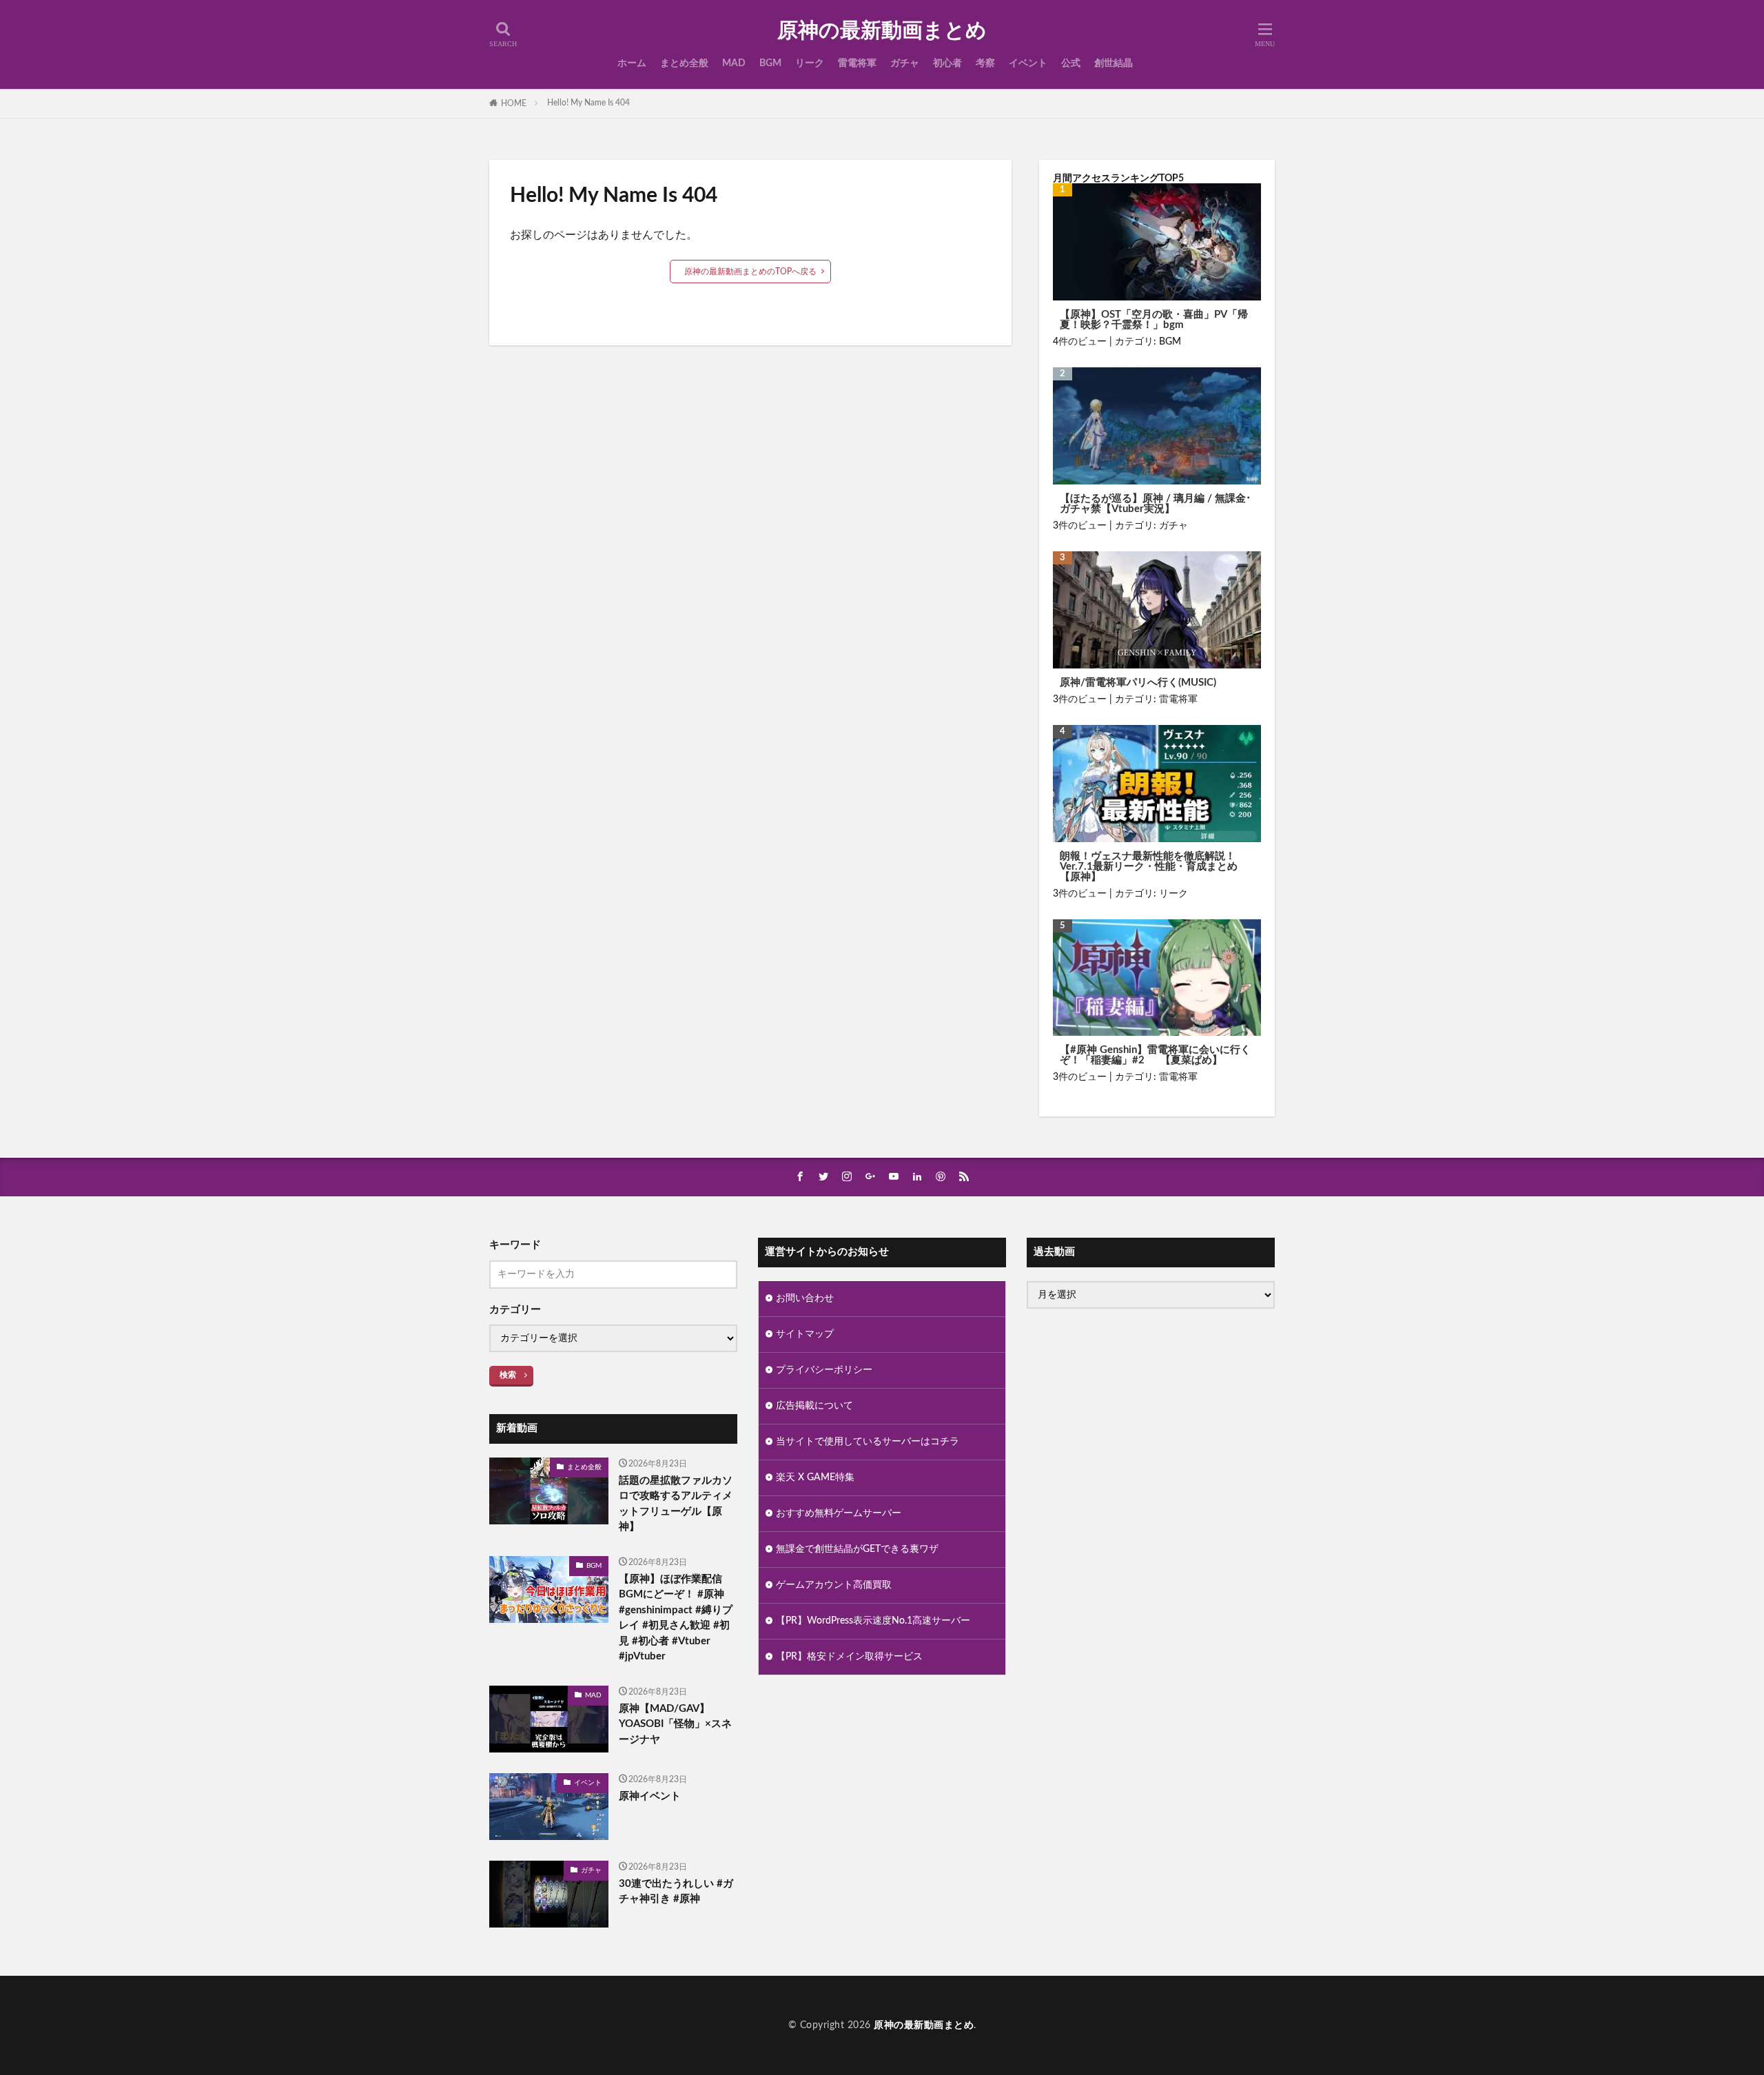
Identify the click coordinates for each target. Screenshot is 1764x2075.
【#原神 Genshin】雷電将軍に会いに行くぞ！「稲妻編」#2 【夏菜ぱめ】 (1155, 1055)
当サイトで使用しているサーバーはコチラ (868, 1442)
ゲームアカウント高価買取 (834, 1585)
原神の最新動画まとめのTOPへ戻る (750, 272)
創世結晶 (1114, 63)
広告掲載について (814, 1406)
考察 (985, 63)
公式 (1071, 63)
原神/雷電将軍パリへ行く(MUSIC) (1138, 683)
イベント (1028, 63)
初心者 (947, 63)
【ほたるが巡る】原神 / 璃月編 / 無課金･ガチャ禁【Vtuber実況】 (1156, 504)
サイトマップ (805, 1334)
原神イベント (650, 1796)
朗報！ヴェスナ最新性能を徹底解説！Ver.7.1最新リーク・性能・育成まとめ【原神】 (1149, 867)
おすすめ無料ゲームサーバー (839, 1513)
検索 (508, 1375)
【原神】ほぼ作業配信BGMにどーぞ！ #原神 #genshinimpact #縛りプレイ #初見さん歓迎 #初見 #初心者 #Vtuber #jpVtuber (676, 1618)
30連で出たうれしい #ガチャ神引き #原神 (676, 1892)
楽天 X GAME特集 (815, 1478)
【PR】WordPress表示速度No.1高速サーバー (873, 1621)
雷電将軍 (857, 63)
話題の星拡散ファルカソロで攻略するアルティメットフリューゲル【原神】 (676, 1504)
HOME (514, 103)
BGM (770, 63)
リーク (810, 63)
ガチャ (905, 63)
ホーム (632, 63)
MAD (734, 63)
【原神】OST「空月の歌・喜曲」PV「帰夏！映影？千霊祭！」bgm (1154, 320)
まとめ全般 (684, 63)
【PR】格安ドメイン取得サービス (849, 1657)
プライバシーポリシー (824, 1370)
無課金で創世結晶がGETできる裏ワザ (857, 1549)
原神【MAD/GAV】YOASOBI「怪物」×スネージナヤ (675, 1724)
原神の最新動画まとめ (882, 31)
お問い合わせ (805, 1298)
